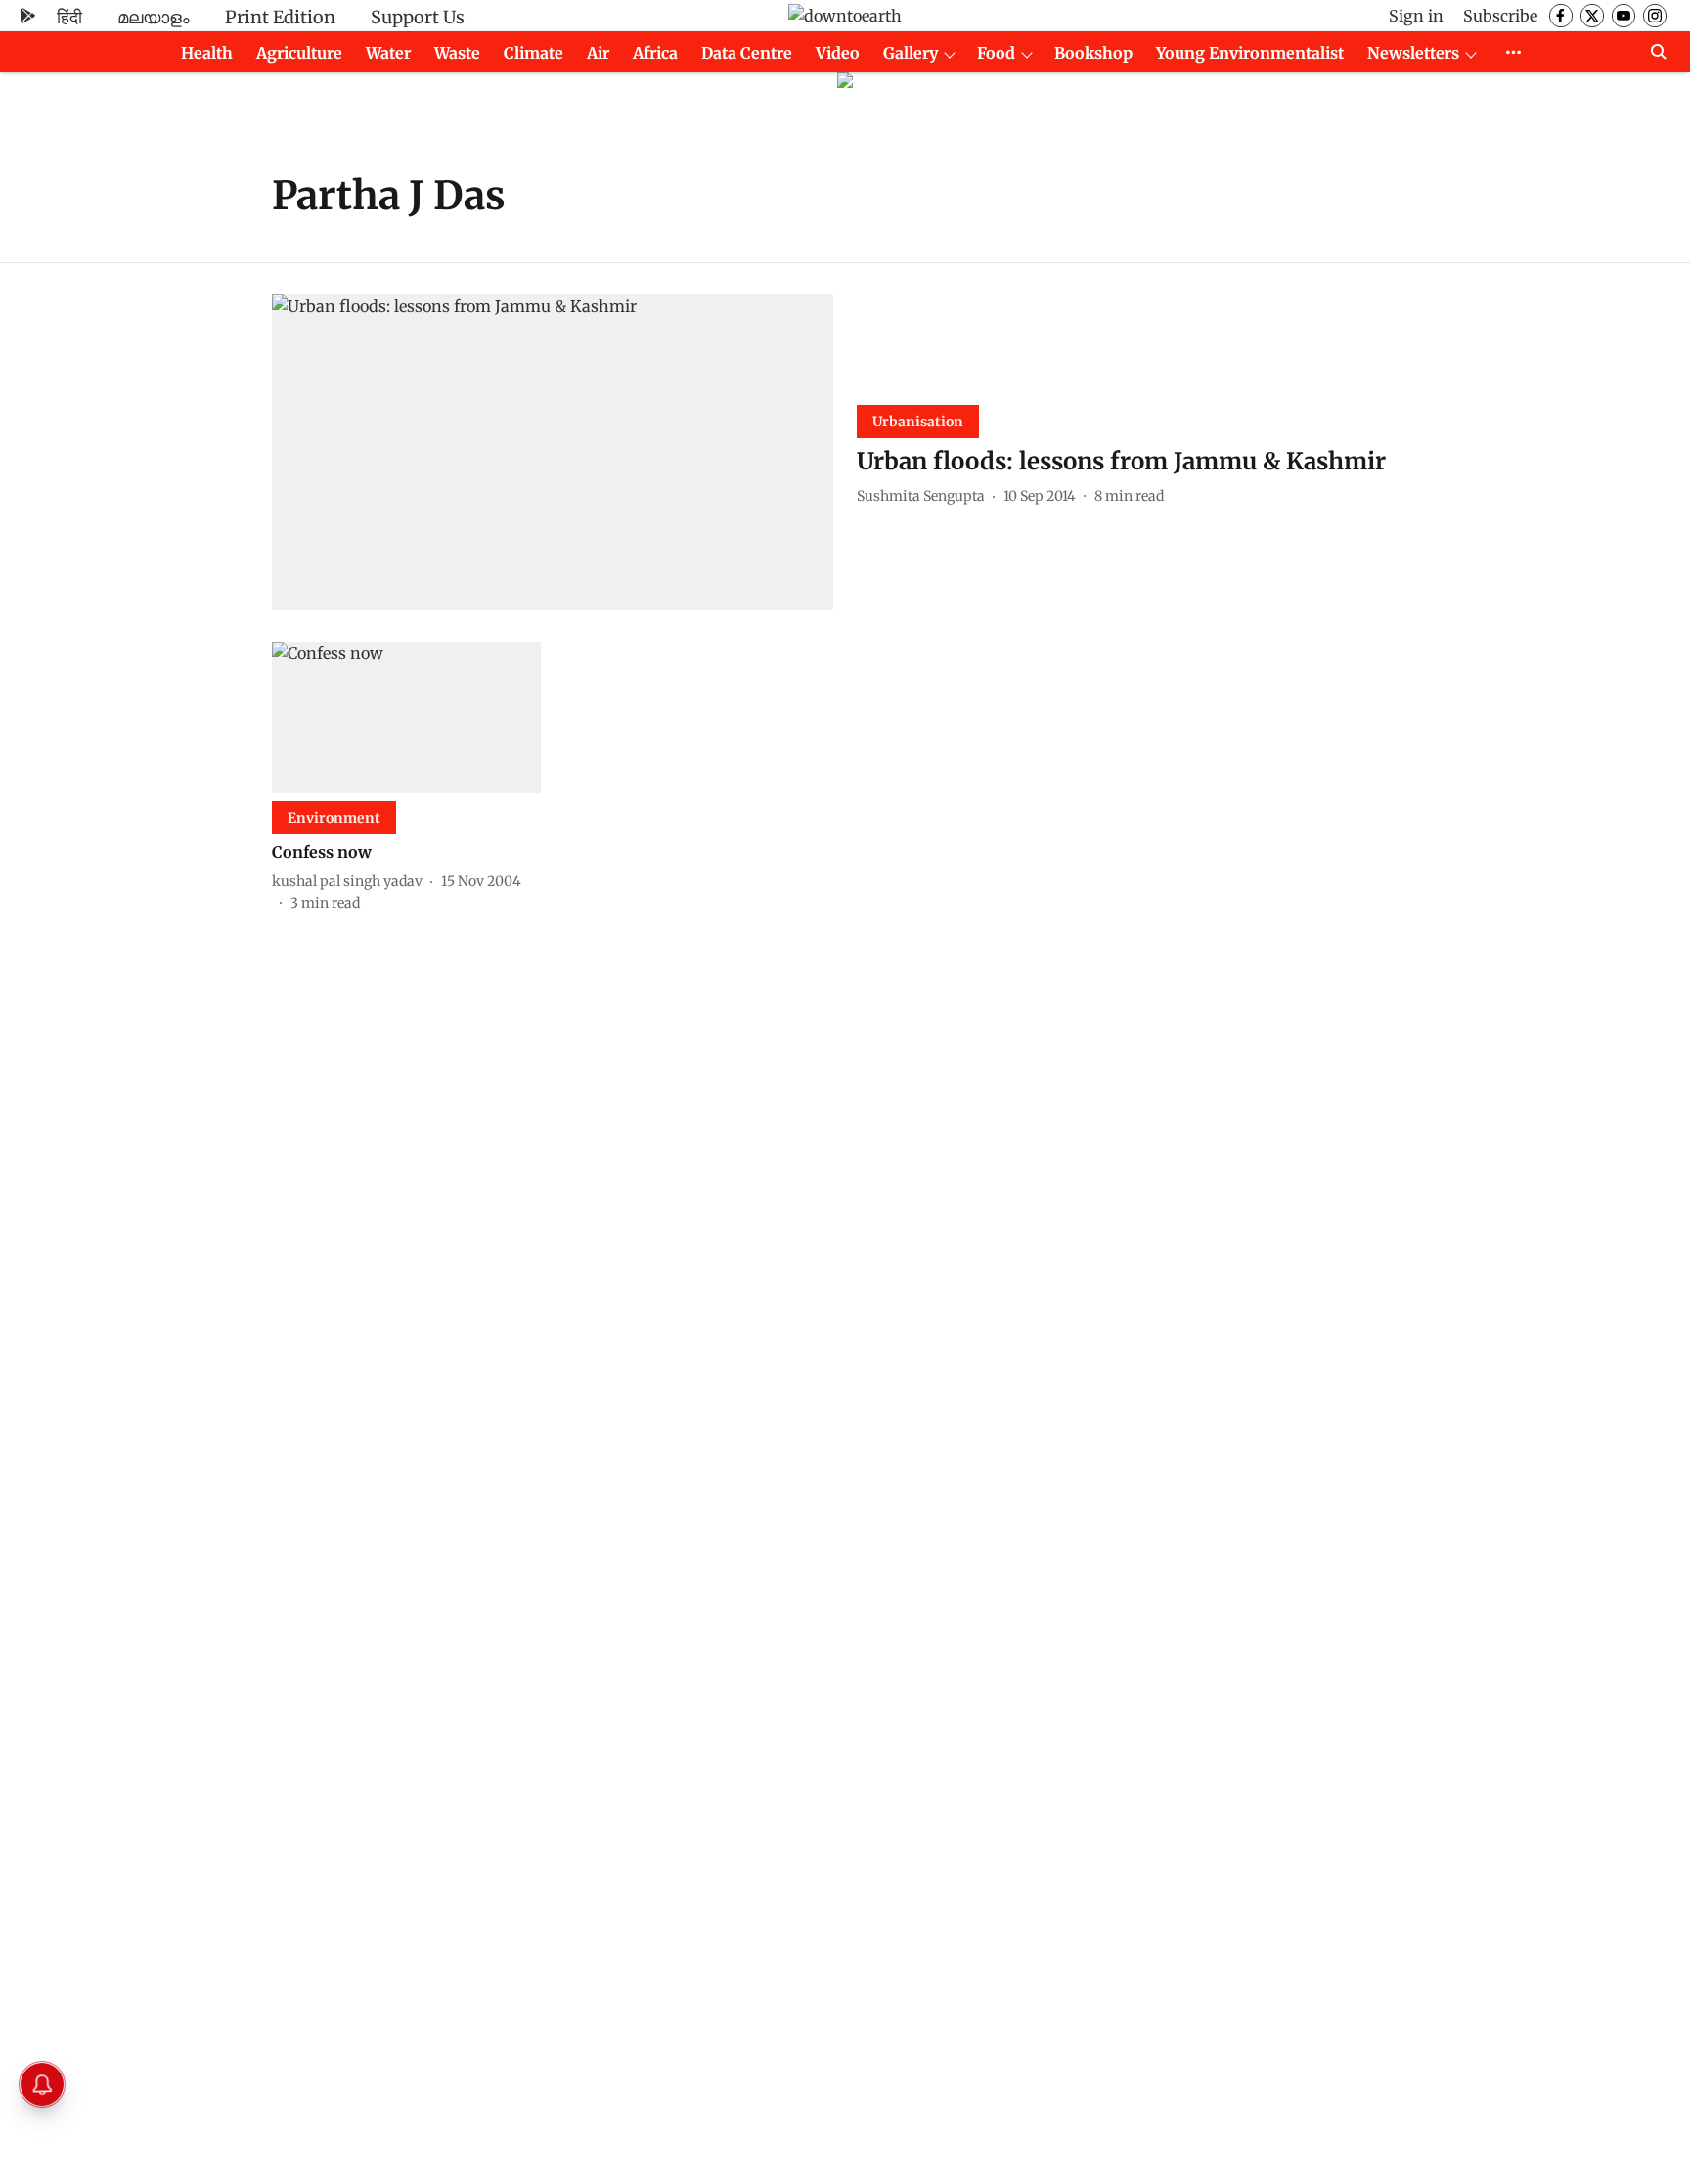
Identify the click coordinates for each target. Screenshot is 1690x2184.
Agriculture (299, 53)
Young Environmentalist (1250, 53)
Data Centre (747, 53)
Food (996, 53)
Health (207, 53)
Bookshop (1093, 53)
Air (598, 53)
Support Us (418, 17)
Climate (534, 53)
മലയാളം (154, 17)
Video (838, 53)
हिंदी (69, 17)
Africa (655, 53)
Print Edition (280, 17)
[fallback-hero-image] (553, 452)
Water (388, 53)
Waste (457, 53)
